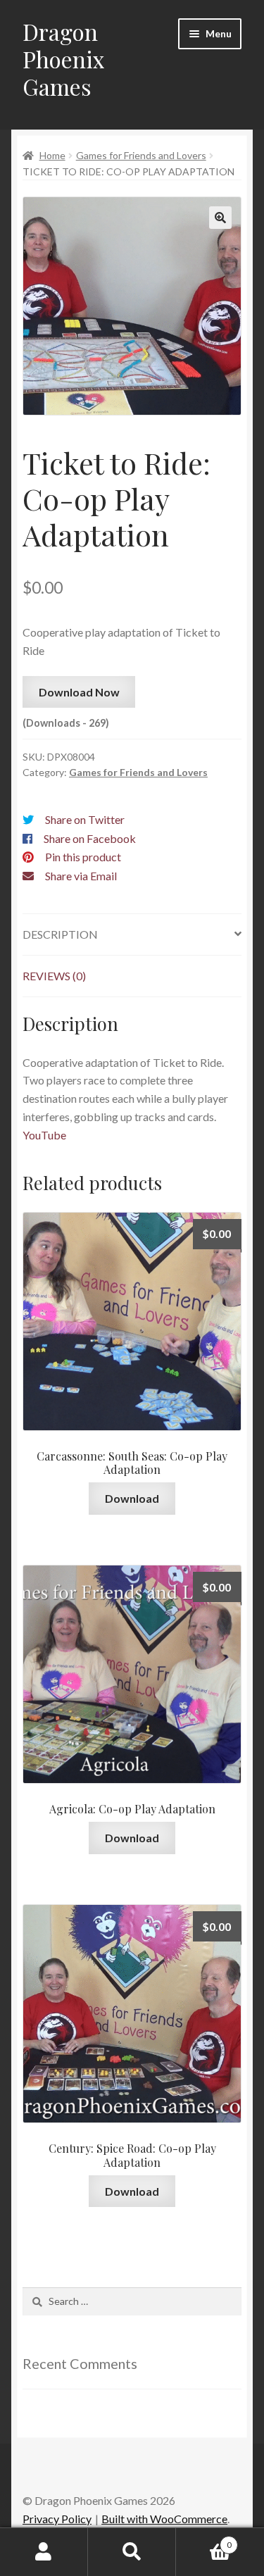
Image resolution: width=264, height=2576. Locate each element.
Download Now (79, 692)
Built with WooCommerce (164, 2519)
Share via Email (81, 876)
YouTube (44, 1135)
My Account (44, 2552)
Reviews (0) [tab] (54, 976)
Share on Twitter (85, 819)
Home (52, 155)
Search (132, 2552)
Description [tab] (60, 934)
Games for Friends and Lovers (141, 155)
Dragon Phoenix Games (64, 59)
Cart (204, 2540)
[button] (220, 218)
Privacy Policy (57, 2519)
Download (132, 1498)
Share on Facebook (90, 838)
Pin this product (83, 857)
